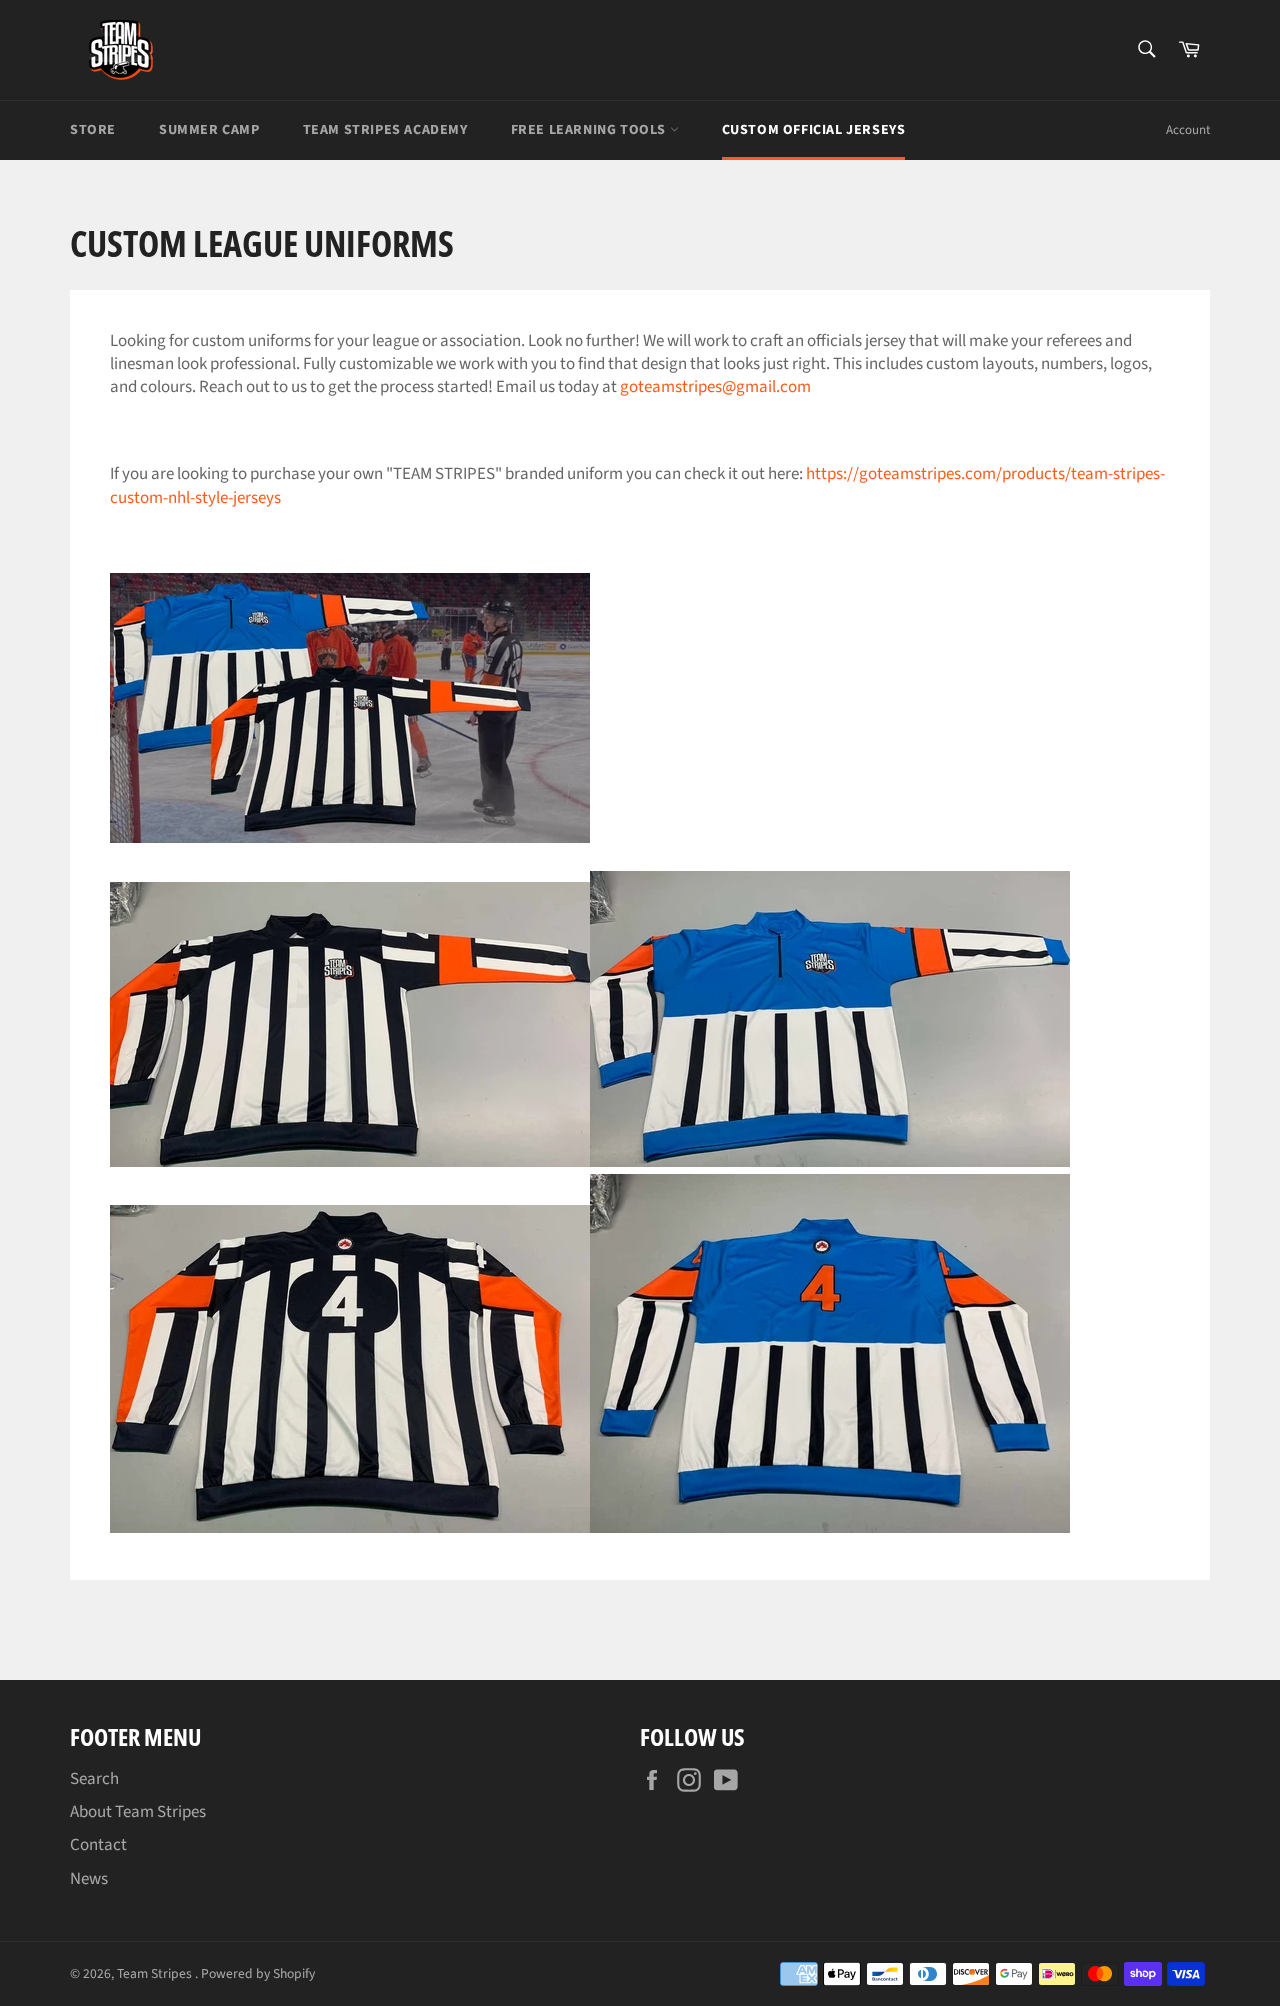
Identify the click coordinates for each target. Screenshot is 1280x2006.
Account (1188, 130)
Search (94, 1779)
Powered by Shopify (258, 1973)
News (89, 1879)
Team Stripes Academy (385, 130)
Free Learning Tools (590, 130)
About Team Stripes (138, 1812)
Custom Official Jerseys (814, 130)
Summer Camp (209, 130)
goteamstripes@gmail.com (715, 387)
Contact (98, 1845)
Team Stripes (156, 1973)
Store (93, 130)
